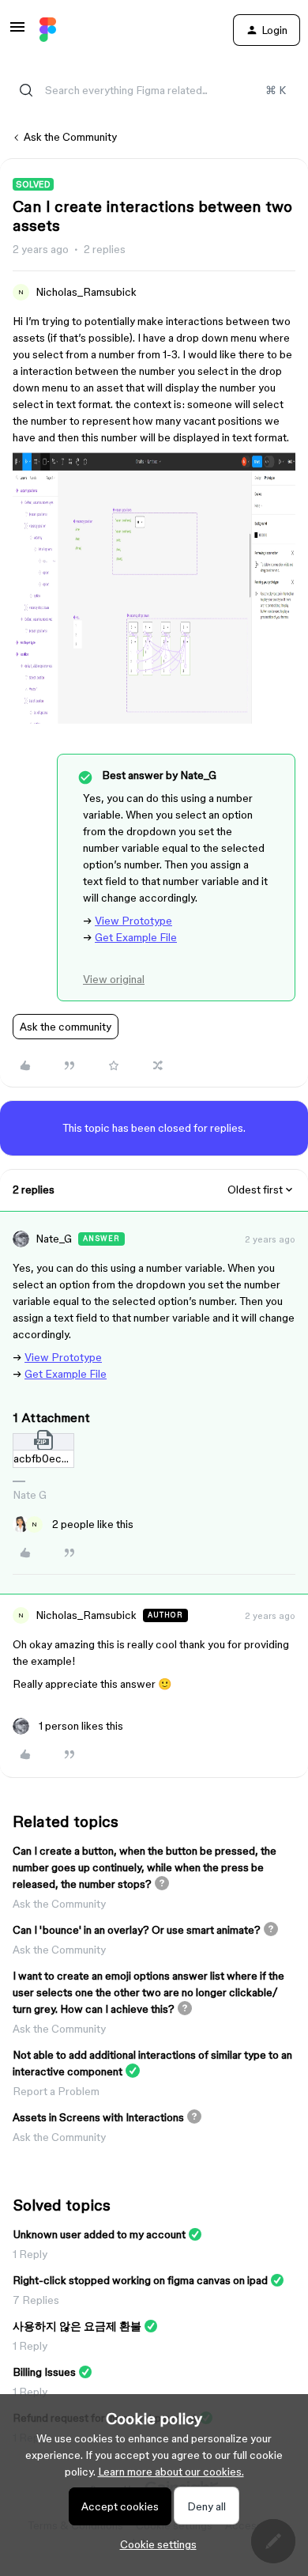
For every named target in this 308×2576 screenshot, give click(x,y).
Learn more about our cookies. (171, 2472)
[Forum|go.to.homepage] (48, 30)
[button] (17, 32)
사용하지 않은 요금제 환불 (77, 2326)
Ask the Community (70, 137)
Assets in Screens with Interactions (98, 2117)
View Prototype (133, 921)
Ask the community (66, 1027)
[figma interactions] (154, 720)
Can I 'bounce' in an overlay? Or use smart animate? (137, 1930)
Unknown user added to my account (99, 2234)
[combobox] (154, 90)
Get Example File (136, 937)
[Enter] (26, 90)
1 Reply (30, 2254)
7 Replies (36, 2300)
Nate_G (54, 1239)
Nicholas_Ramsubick (86, 292)
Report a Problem (56, 2091)
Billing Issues (44, 2372)
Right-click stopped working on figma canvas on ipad (140, 2280)
